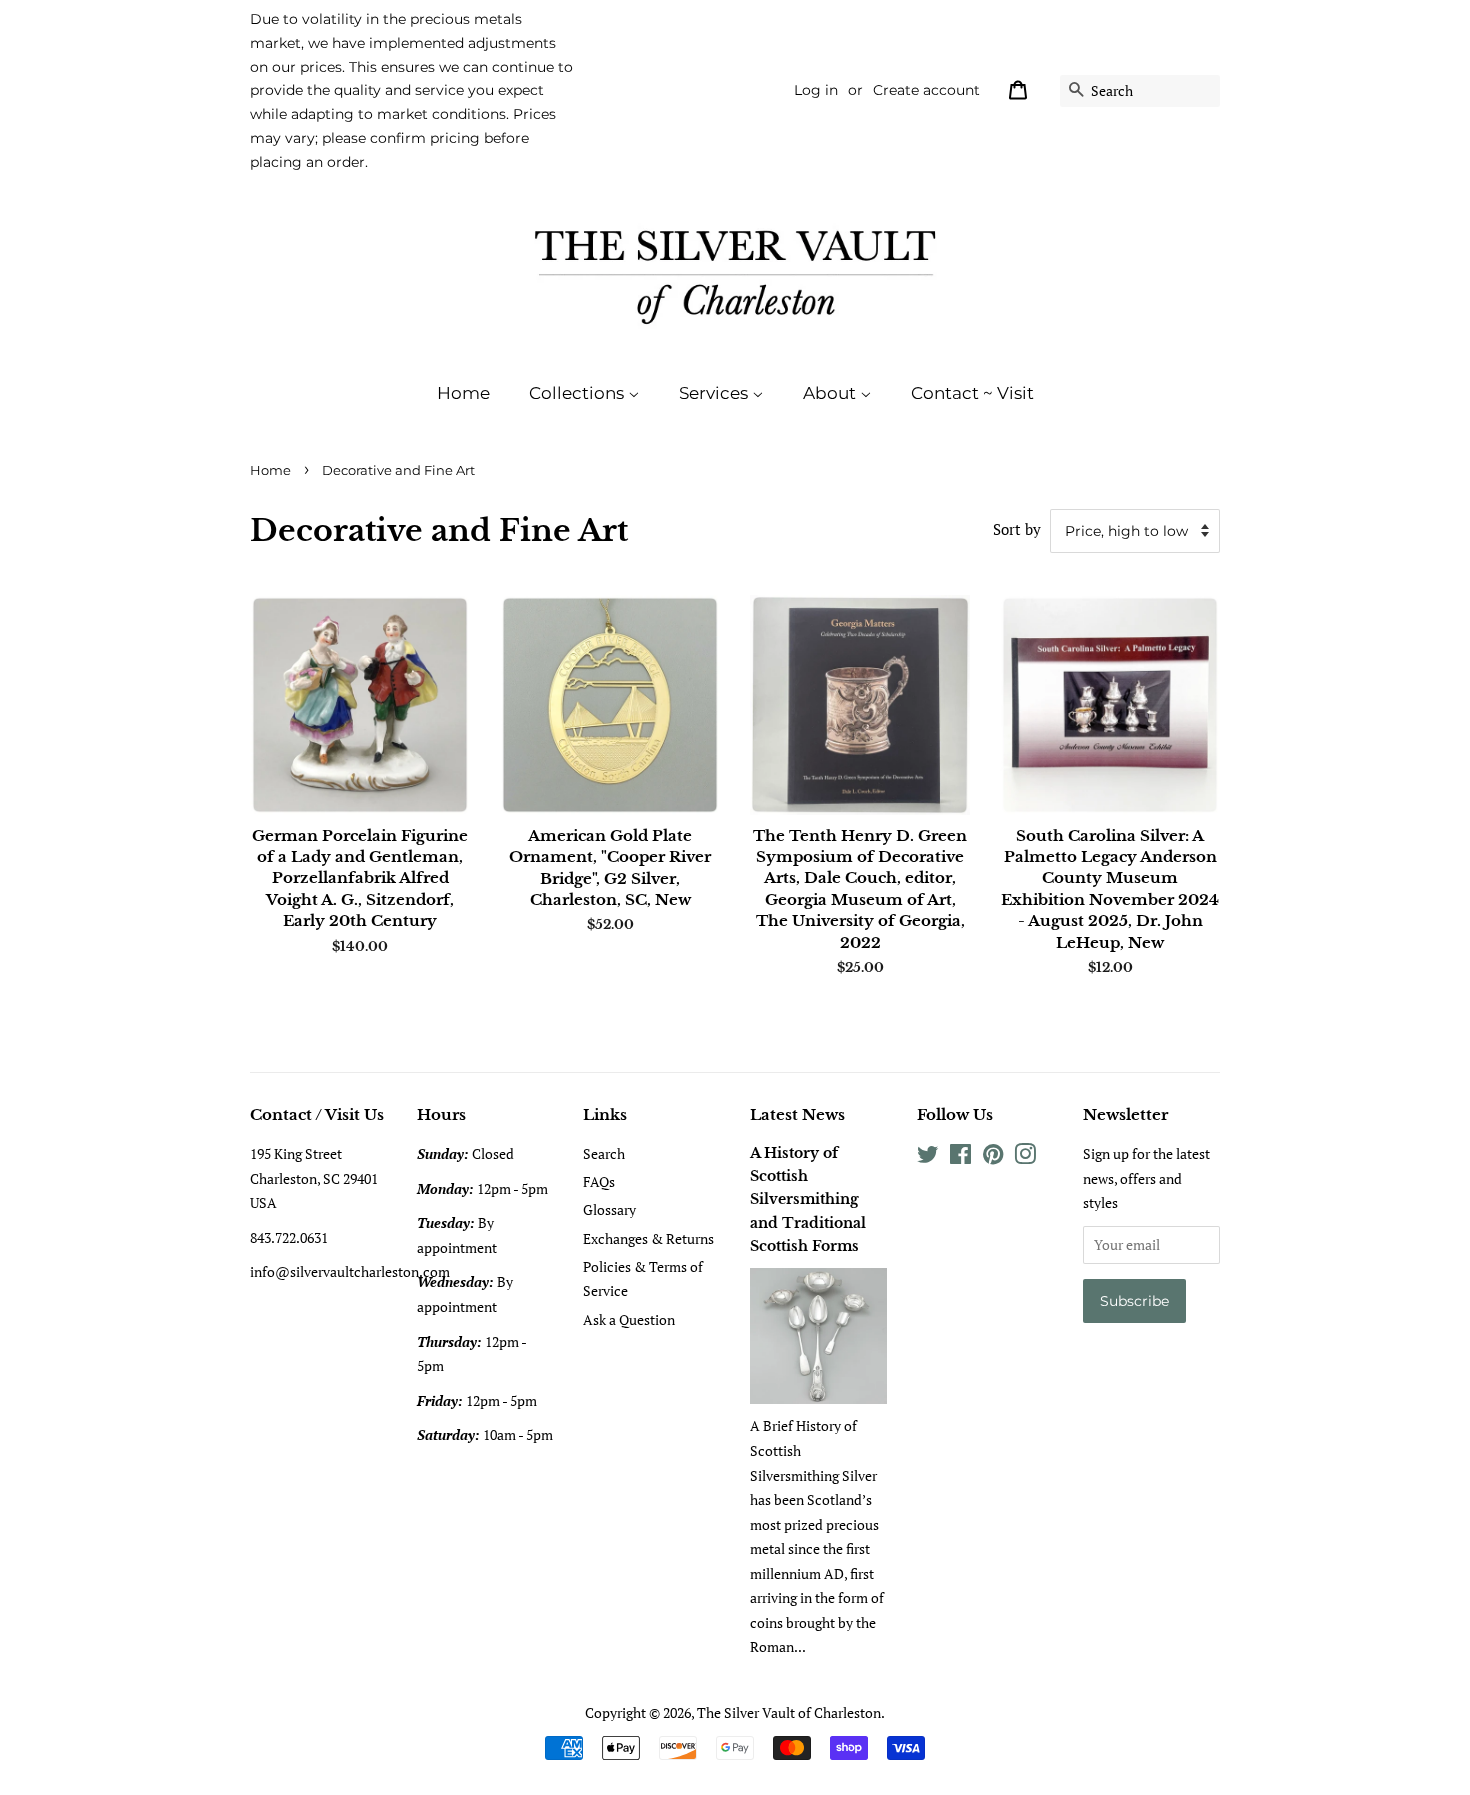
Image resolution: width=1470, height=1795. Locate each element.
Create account (926, 90)
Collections (578, 393)
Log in (816, 90)
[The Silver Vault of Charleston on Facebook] (960, 1157)
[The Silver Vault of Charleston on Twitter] (928, 1157)
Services (715, 393)
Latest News (797, 1114)
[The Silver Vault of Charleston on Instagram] (1025, 1157)
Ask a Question (629, 1319)
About (831, 393)
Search (604, 1153)
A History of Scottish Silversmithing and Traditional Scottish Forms (808, 1199)
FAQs (599, 1181)
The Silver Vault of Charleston (789, 1712)
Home (463, 393)
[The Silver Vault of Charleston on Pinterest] (993, 1157)
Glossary (609, 1209)
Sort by (1017, 529)
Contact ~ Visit (972, 393)
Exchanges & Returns (648, 1238)
